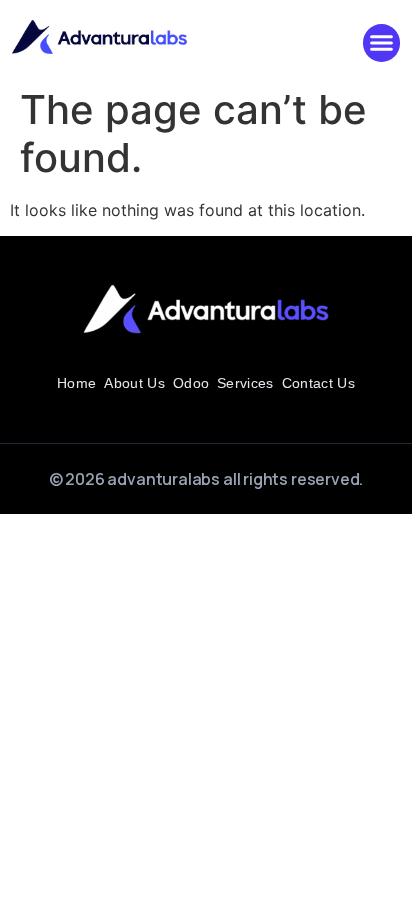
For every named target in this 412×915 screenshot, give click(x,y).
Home (76, 383)
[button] (382, 43)
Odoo (191, 383)
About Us (134, 383)
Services (245, 383)
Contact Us (318, 383)
